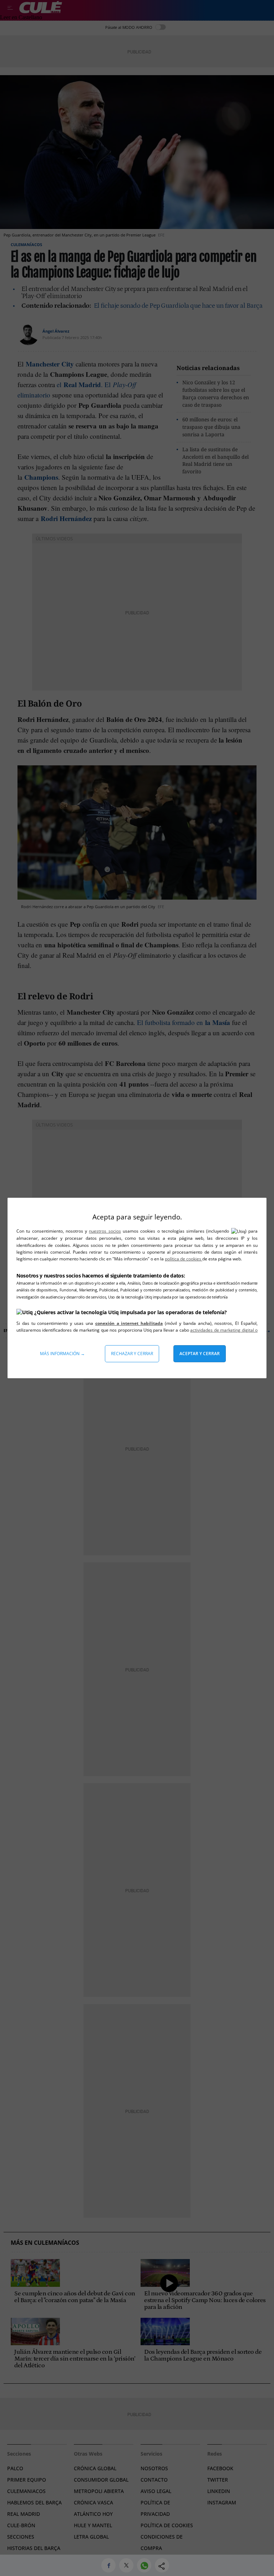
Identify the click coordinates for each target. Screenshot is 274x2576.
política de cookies (184, 1259)
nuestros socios (105, 1231)
